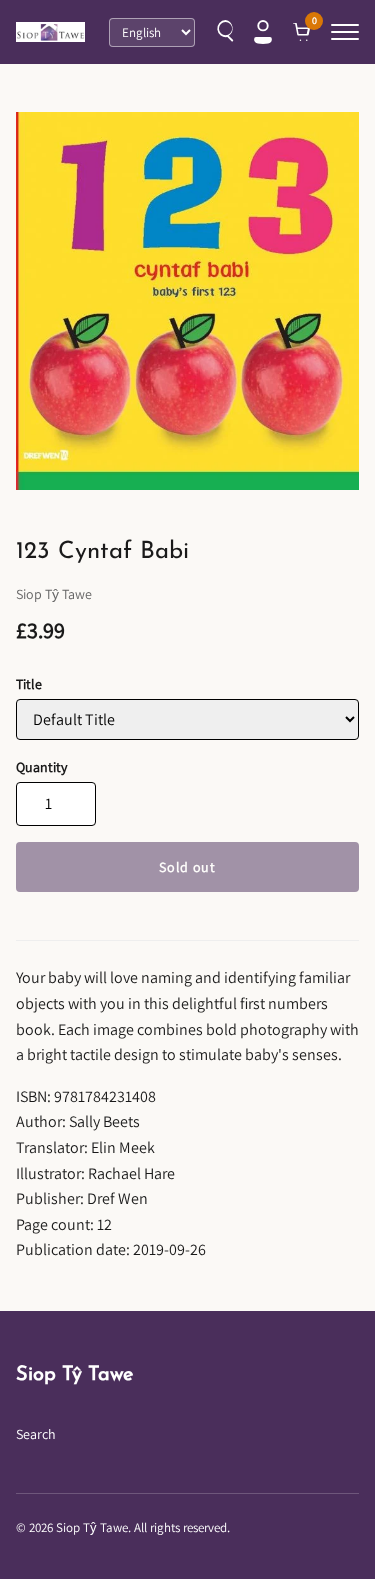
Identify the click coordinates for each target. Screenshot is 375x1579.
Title (29, 684)
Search (36, 1434)
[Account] (263, 32)
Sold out (187, 867)
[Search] (223, 32)
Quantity (41, 767)
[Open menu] (345, 32)
